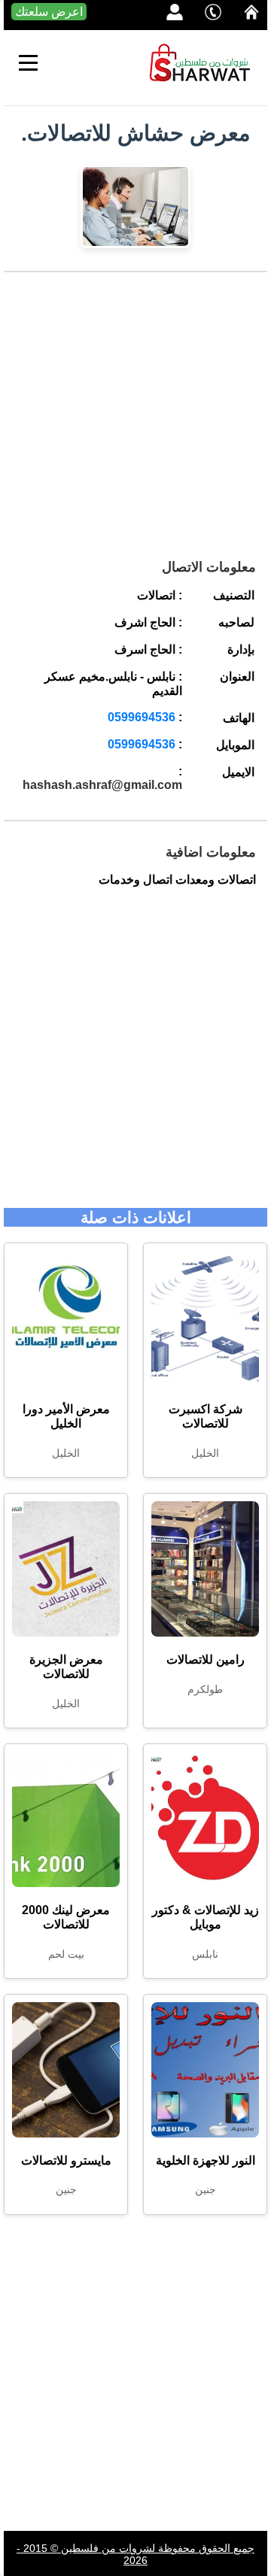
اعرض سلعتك (49, 12)
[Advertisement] (135, 421)
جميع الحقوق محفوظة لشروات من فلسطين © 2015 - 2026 (135, 2554)
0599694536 (142, 717)
